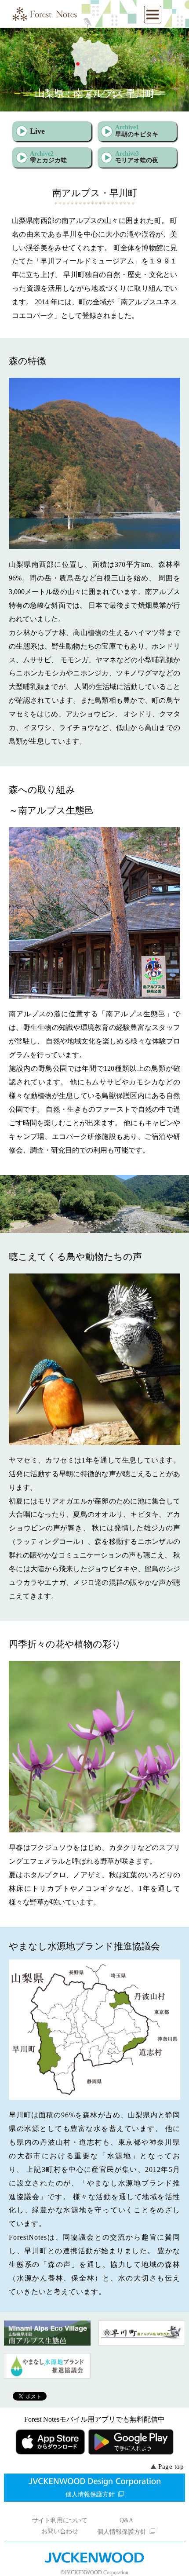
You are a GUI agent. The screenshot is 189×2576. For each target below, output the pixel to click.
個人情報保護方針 (90, 2494)
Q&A (126, 2520)
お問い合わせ (60, 2531)
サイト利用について (60, 2520)
